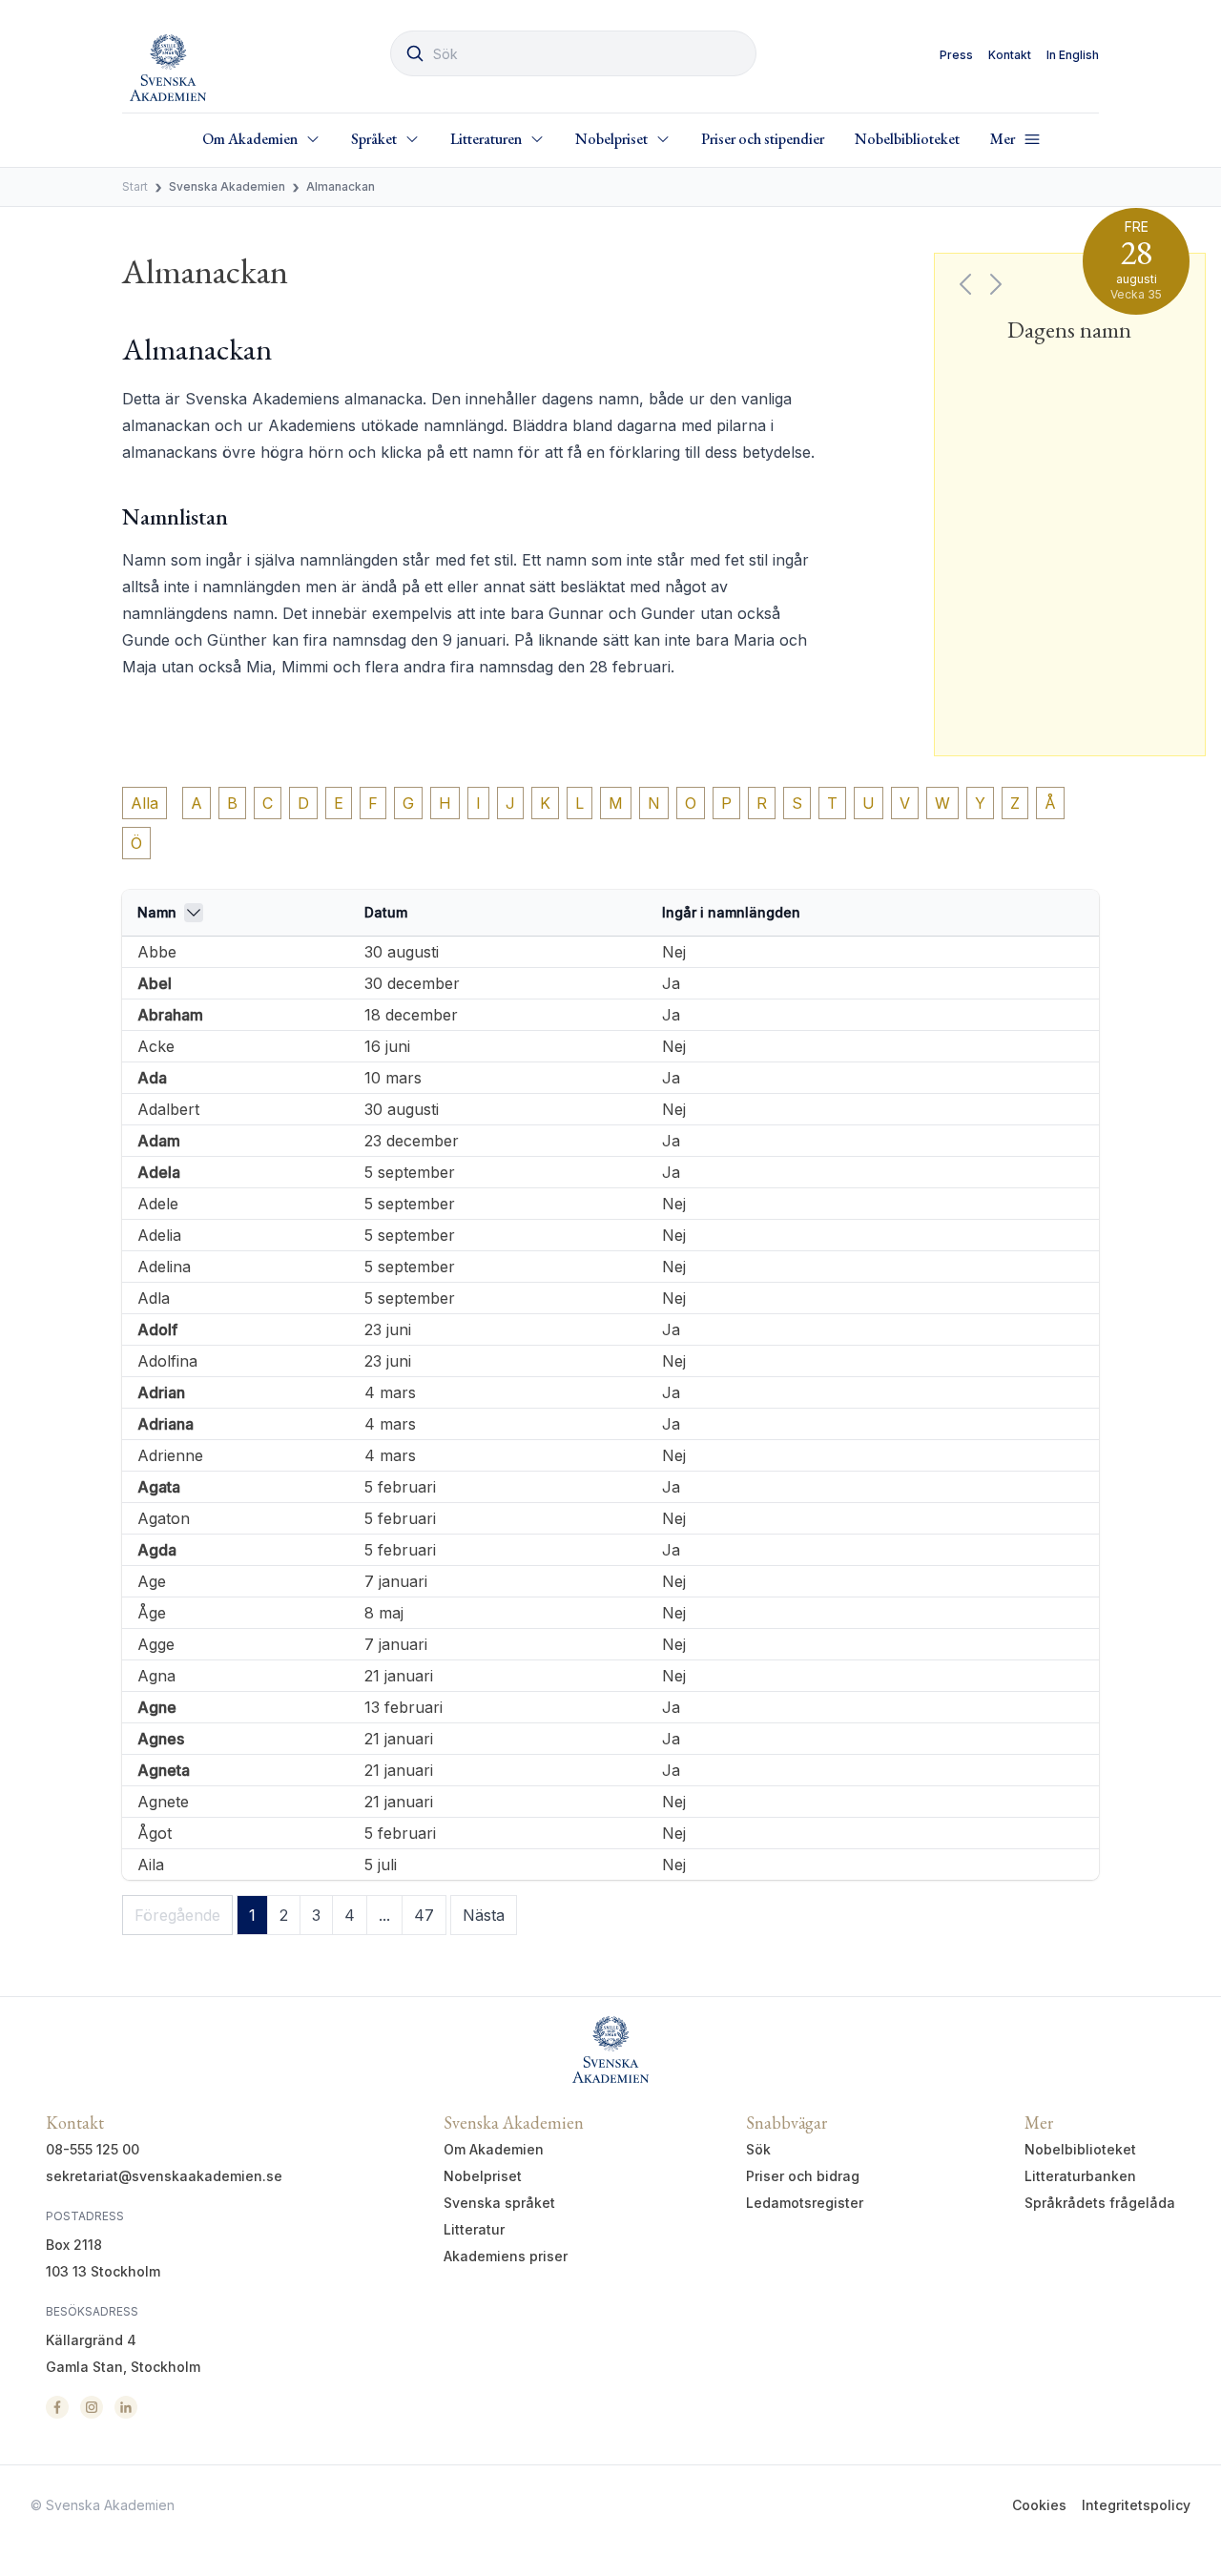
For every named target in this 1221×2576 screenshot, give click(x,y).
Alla (145, 803)
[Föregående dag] (965, 284)
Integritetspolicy (1136, 2505)
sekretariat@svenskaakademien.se (164, 2176)
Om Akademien (494, 2149)
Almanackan (341, 186)
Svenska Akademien (227, 186)
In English (1073, 55)
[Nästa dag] (996, 284)
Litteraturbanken (1080, 2176)
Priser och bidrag (803, 2176)
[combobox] (573, 53)
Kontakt (1010, 55)
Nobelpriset (483, 2176)
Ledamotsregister (805, 2203)
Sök (758, 2149)
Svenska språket (499, 2203)
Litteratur (474, 2229)
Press (956, 55)
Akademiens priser (506, 2256)
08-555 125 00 (93, 2149)
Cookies (1039, 2505)
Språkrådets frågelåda (1100, 2203)
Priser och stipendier (763, 139)
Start (135, 186)
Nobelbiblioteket (907, 139)
